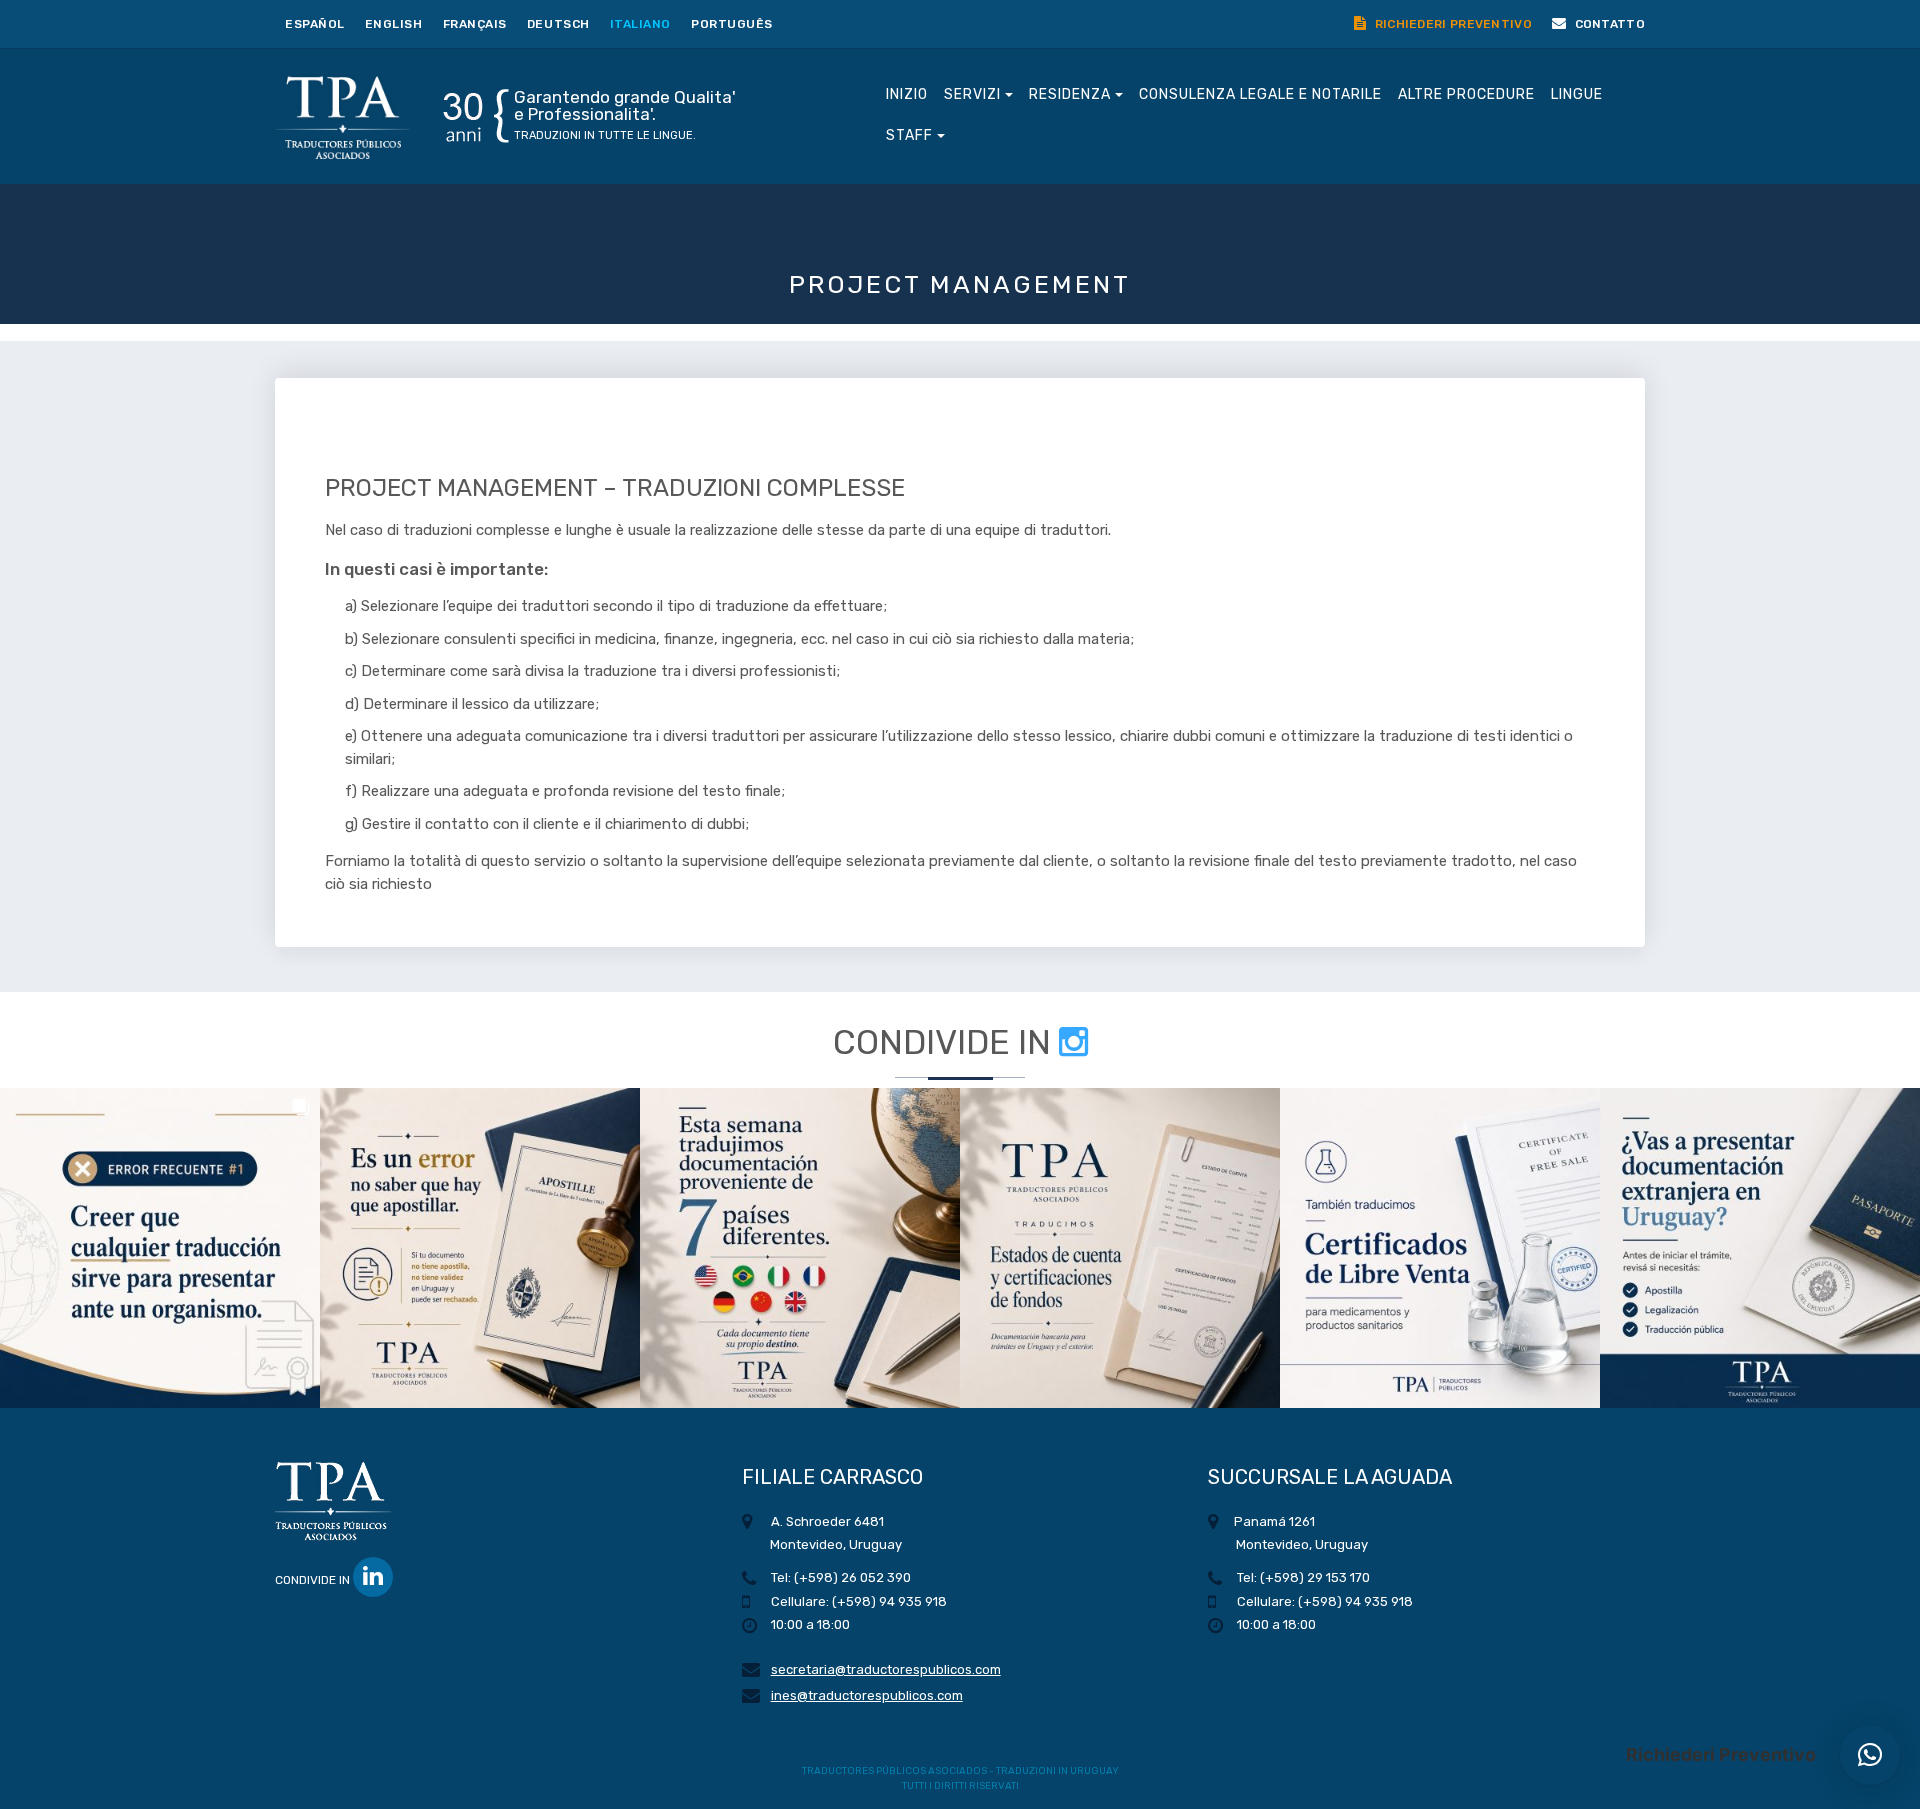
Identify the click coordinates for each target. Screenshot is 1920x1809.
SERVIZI (974, 94)
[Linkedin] (373, 1577)
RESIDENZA (1072, 94)
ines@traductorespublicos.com (867, 1695)
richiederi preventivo (1451, 24)
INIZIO (907, 94)
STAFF (911, 135)
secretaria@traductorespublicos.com (886, 1669)
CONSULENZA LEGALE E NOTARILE (1260, 94)
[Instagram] (1073, 1042)
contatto (1608, 24)
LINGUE (1577, 94)
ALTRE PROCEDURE (1466, 94)
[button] (160, 1248)
